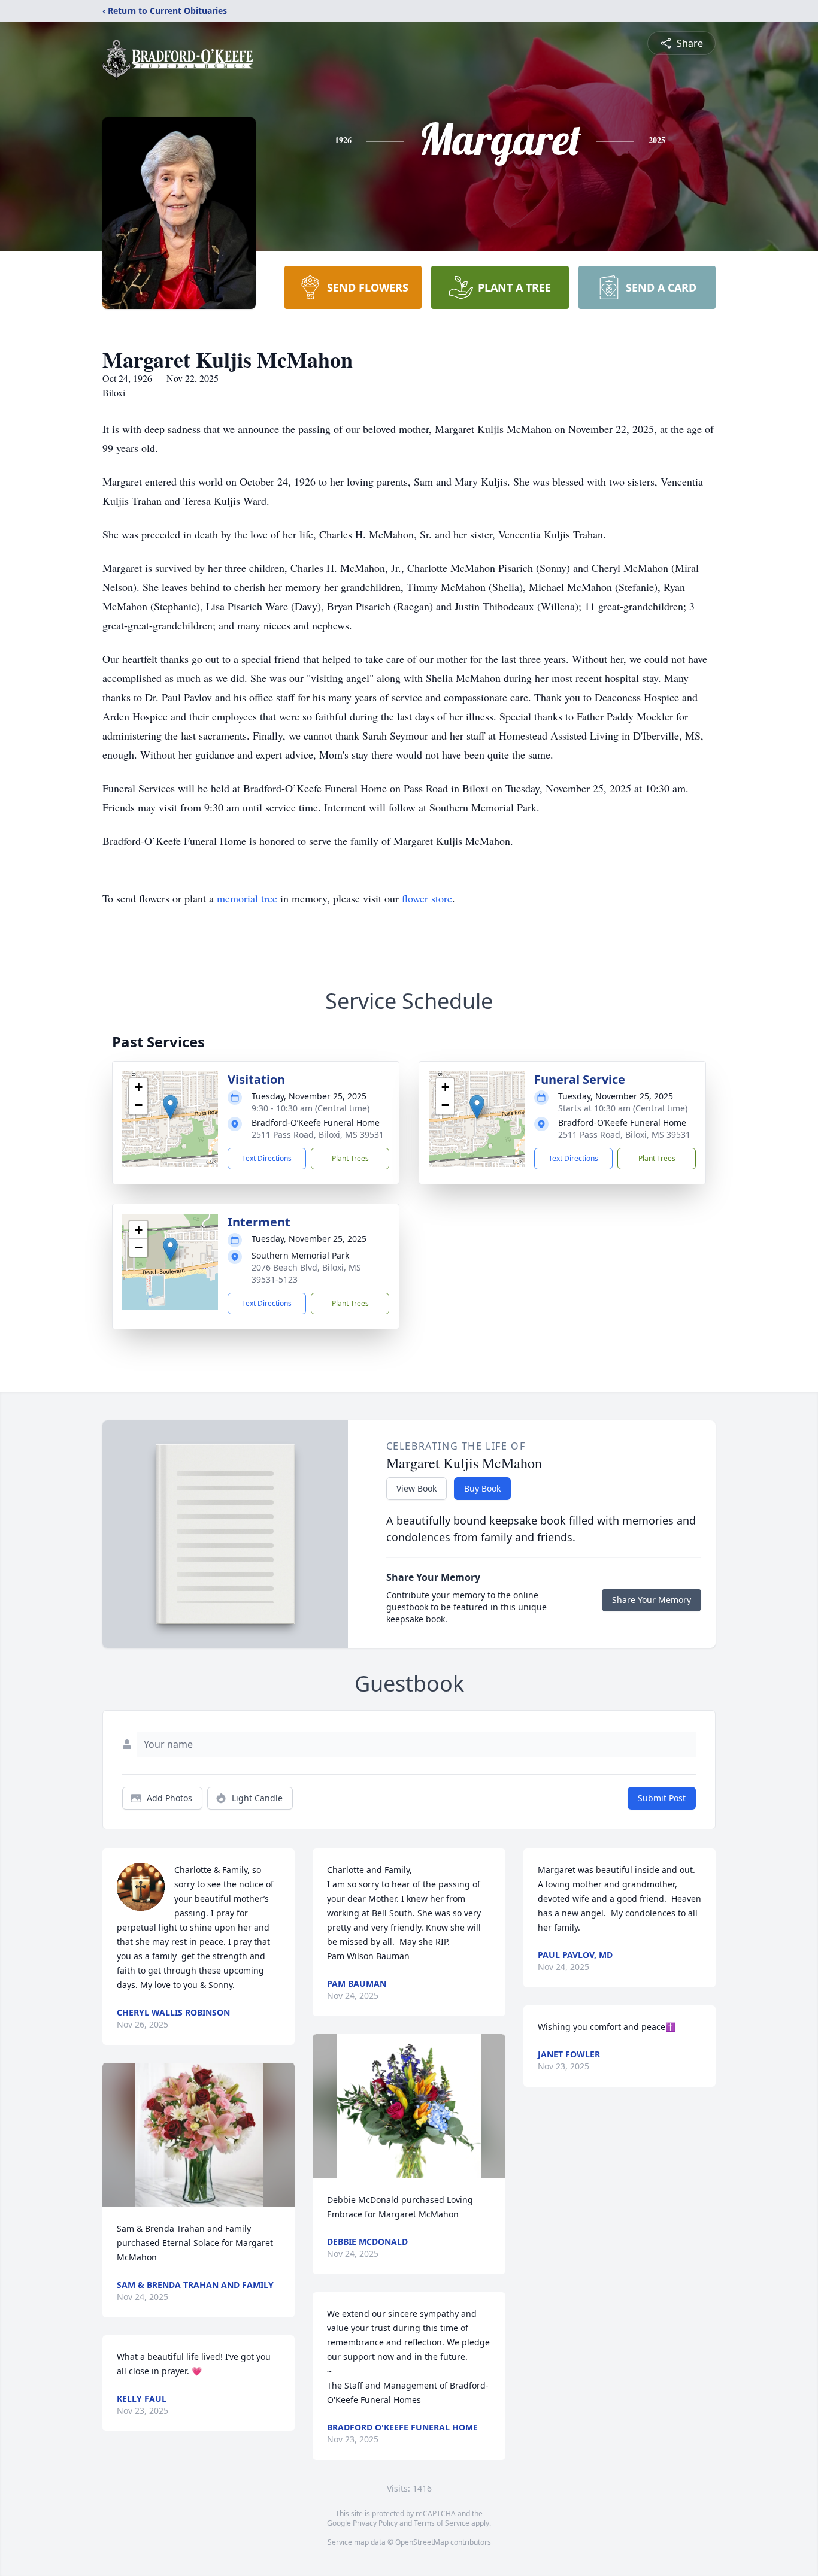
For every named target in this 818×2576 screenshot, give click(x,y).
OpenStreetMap (422, 2542)
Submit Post (662, 1798)
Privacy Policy (375, 2523)
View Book (416, 1488)
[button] (170, 1107)
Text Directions (267, 1158)
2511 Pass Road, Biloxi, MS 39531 (318, 1134)
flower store (427, 898)
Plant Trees (350, 1158)
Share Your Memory (652, 1600)
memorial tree (247, 898)
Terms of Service (442, 2523)
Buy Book (482, 1488)
